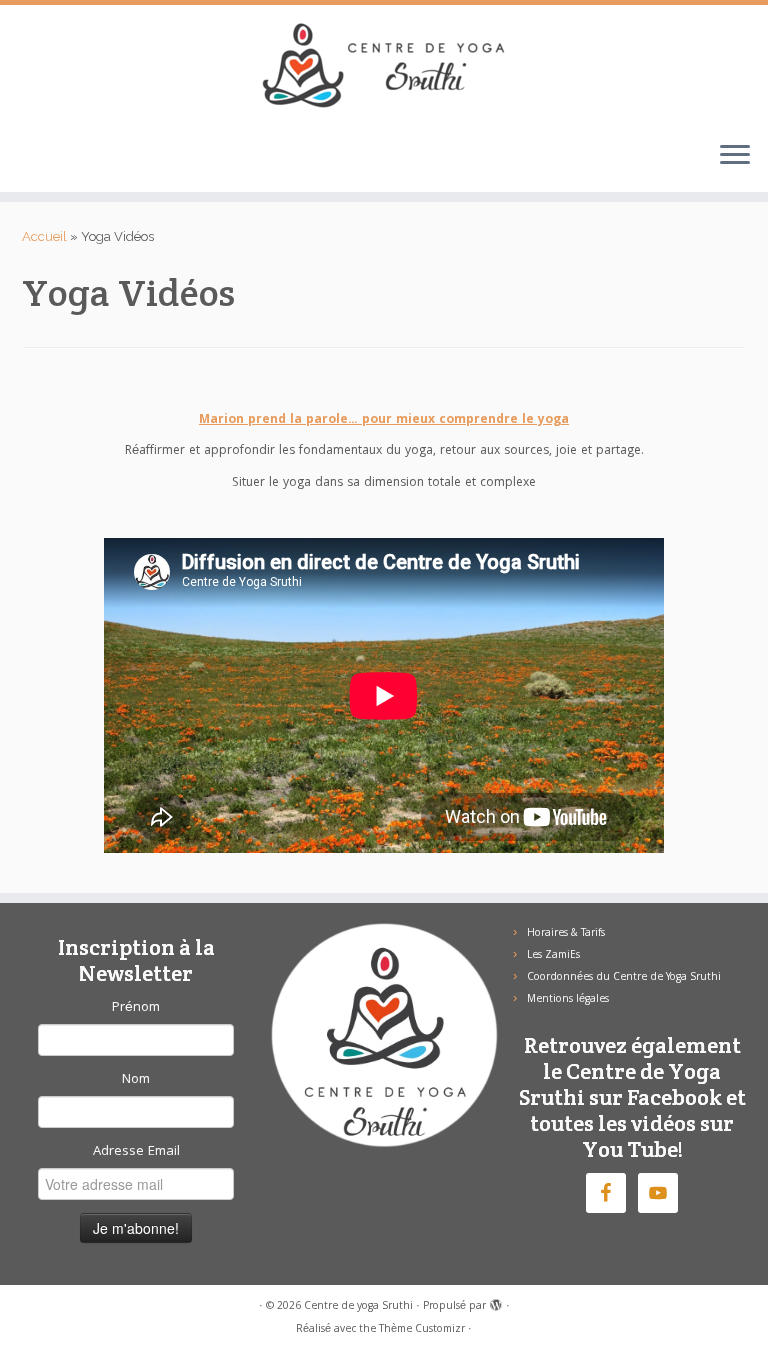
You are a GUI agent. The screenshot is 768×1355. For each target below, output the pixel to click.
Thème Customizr (422, 1330)
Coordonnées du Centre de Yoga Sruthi (624, 978)
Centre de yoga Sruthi (358, 1307)
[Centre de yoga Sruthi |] (384, 65)
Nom (136, 1080)
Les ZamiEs (553, 956)
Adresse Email (136, 1152)
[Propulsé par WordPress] (496, 1303)
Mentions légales (568, 1000)
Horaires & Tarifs (566, 934)
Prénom (136, 1008)
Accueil (44, 236)
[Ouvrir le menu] (735, 156)
